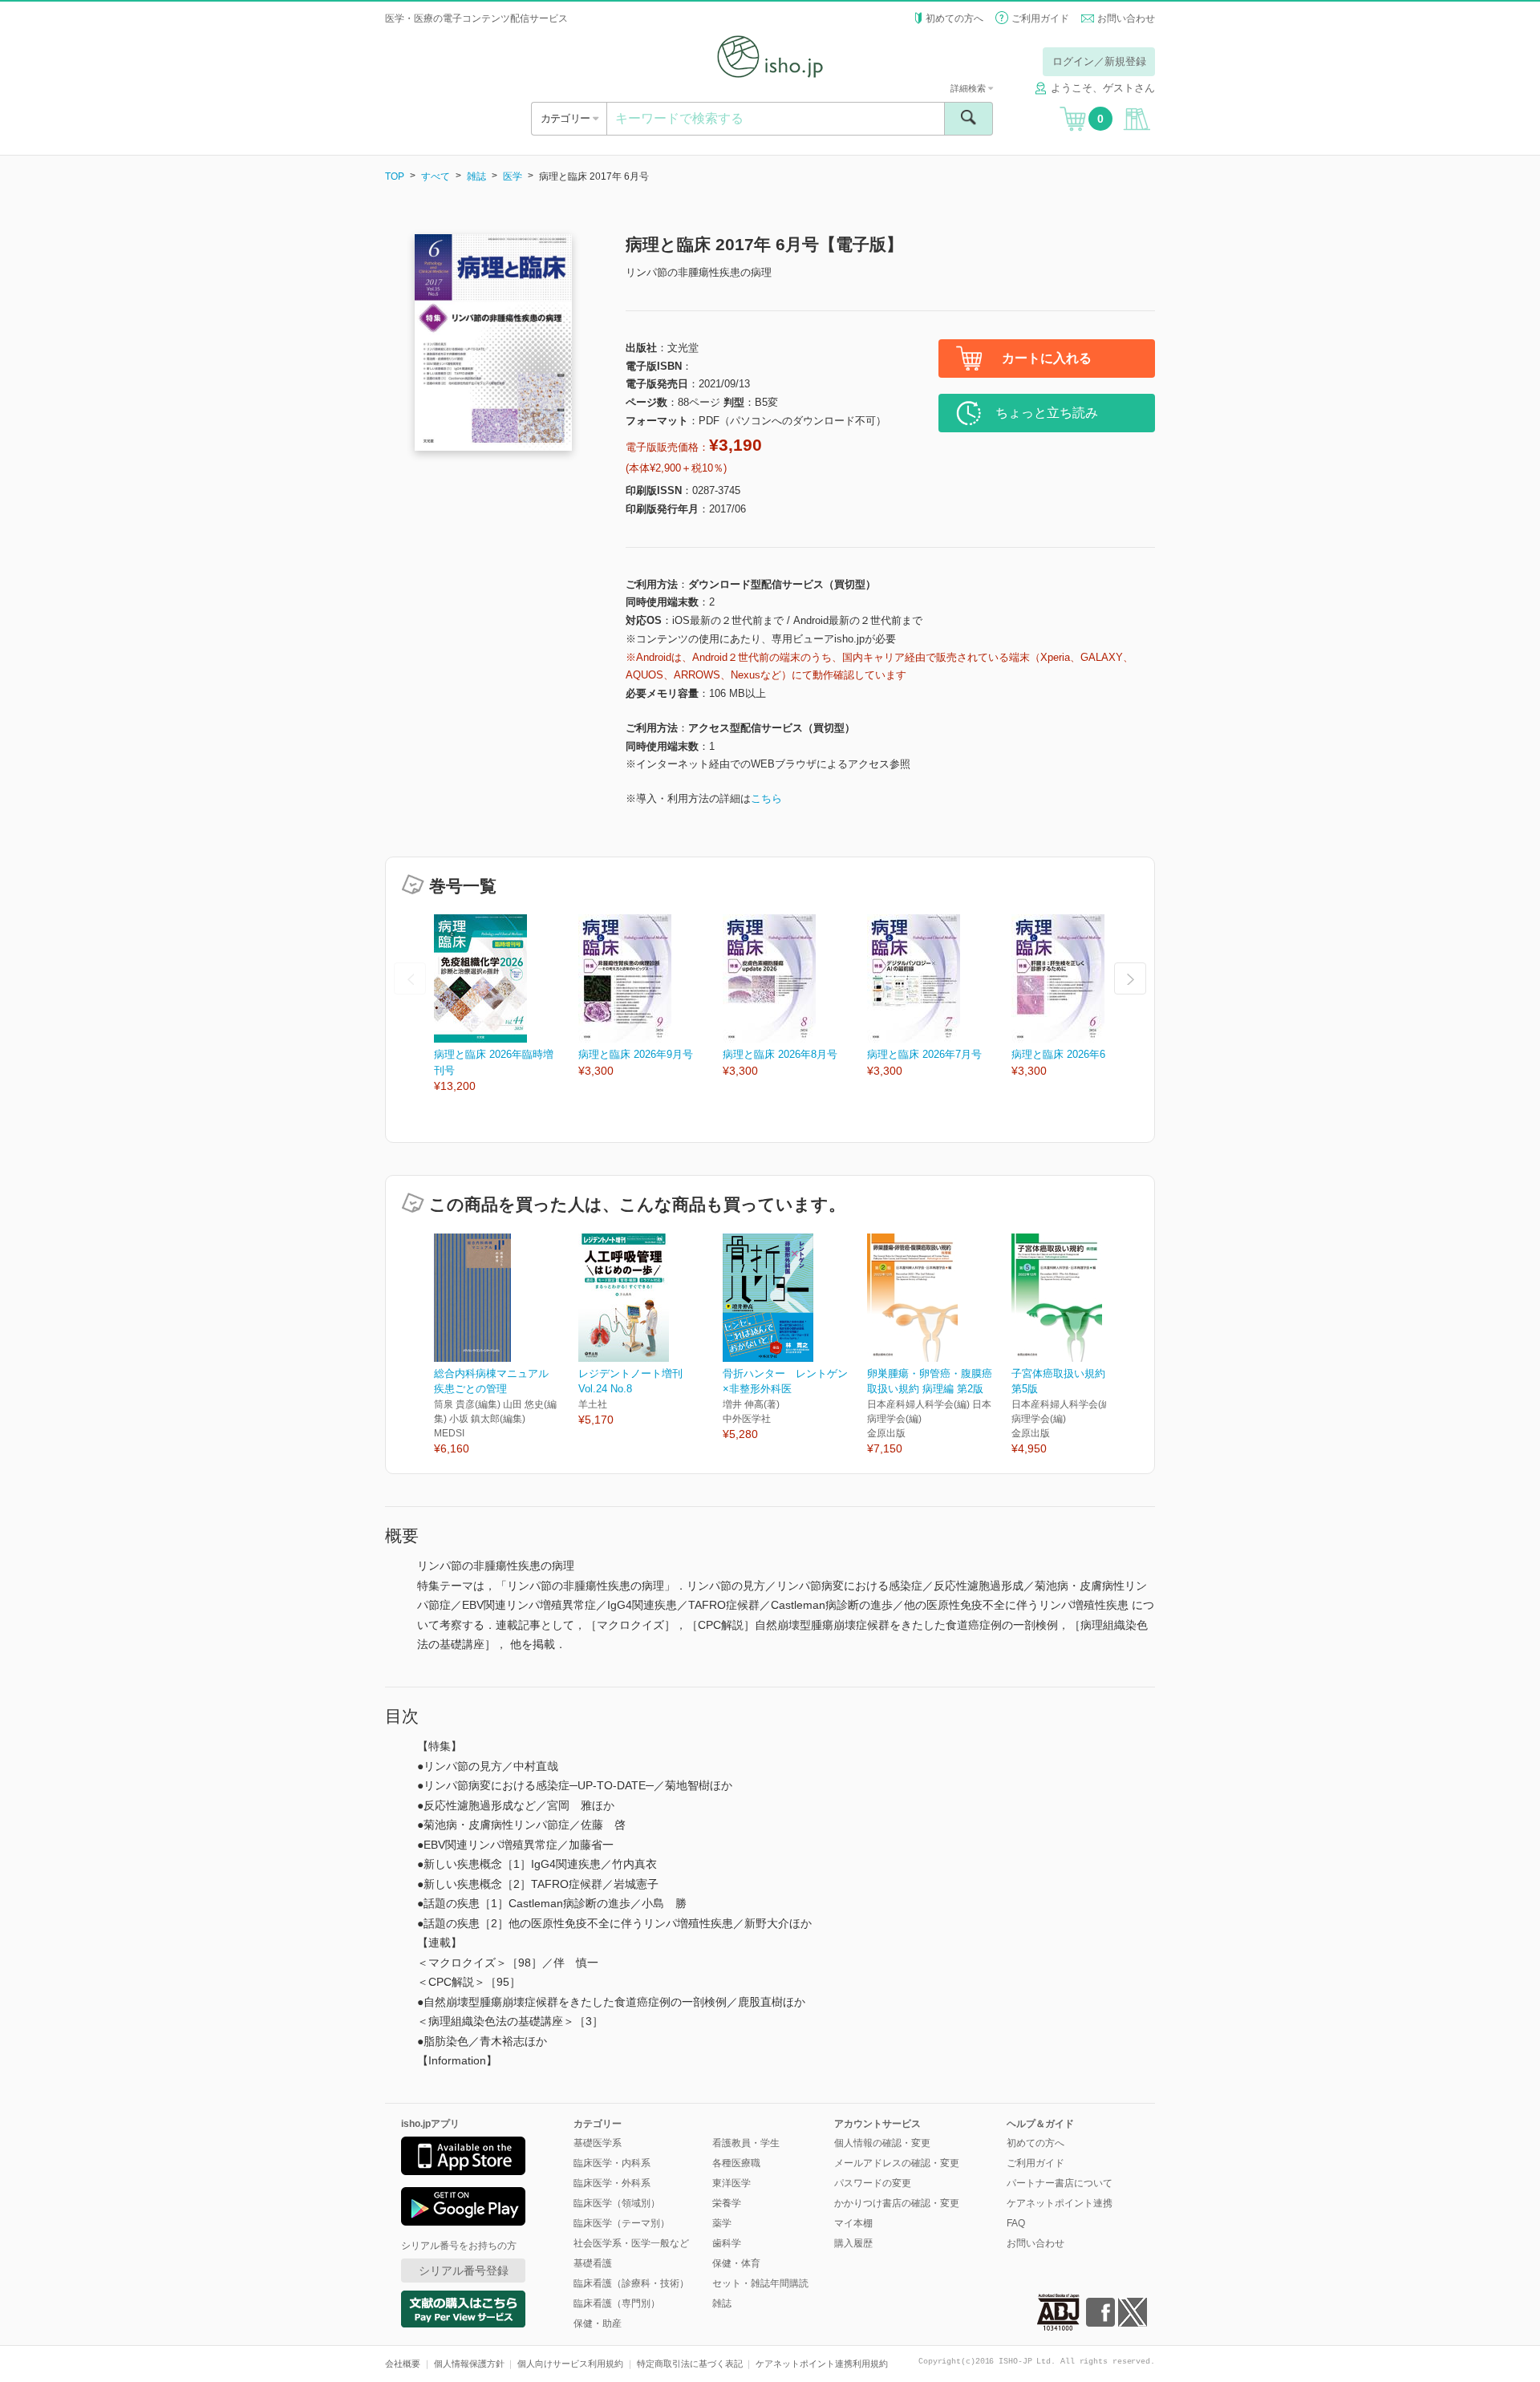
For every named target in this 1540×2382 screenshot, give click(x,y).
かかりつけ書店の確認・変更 (897, 2203)
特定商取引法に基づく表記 (690, 2364)
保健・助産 (598, 2323)
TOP (395, 176)
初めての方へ (954, 18)
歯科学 (727, 2243)
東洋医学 (731, 2183)
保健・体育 (736, 2263)
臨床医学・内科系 (612, 2163)
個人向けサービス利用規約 (570, 2364)
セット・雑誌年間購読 (760, 2283)
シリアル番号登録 (464, 2271)
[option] (506, 1005)
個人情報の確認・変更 (882, 2143)
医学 (513, 176)
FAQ (1016, 2223)
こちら (766, 798)
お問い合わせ (1126, 18)
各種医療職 (736, 2163)
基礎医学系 (598, 2143)
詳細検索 (969, 88)
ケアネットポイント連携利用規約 (822, 2364)
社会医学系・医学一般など (631, 2243)
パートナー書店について (1060, 2183)
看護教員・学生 (746, 2143)
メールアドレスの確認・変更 (897, 2163)
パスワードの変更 (873, 2183)
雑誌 (476, 176)
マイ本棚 (853, 2223)
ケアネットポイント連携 (1060, 2203)
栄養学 (727, 2203)
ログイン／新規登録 (1099, 61)
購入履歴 (853, 2243)
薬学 (722, 2223)
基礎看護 (593, 2263)
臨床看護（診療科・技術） (631, 2283)
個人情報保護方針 (469, 2364)
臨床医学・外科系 (612, 2183)
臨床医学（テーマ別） (622, 2223)
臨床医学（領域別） (617, 2203)
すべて (436, 176)
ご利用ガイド (1040, 18)
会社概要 (403, 2364)
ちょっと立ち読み (1047, 413)
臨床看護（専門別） (617, 2303)
